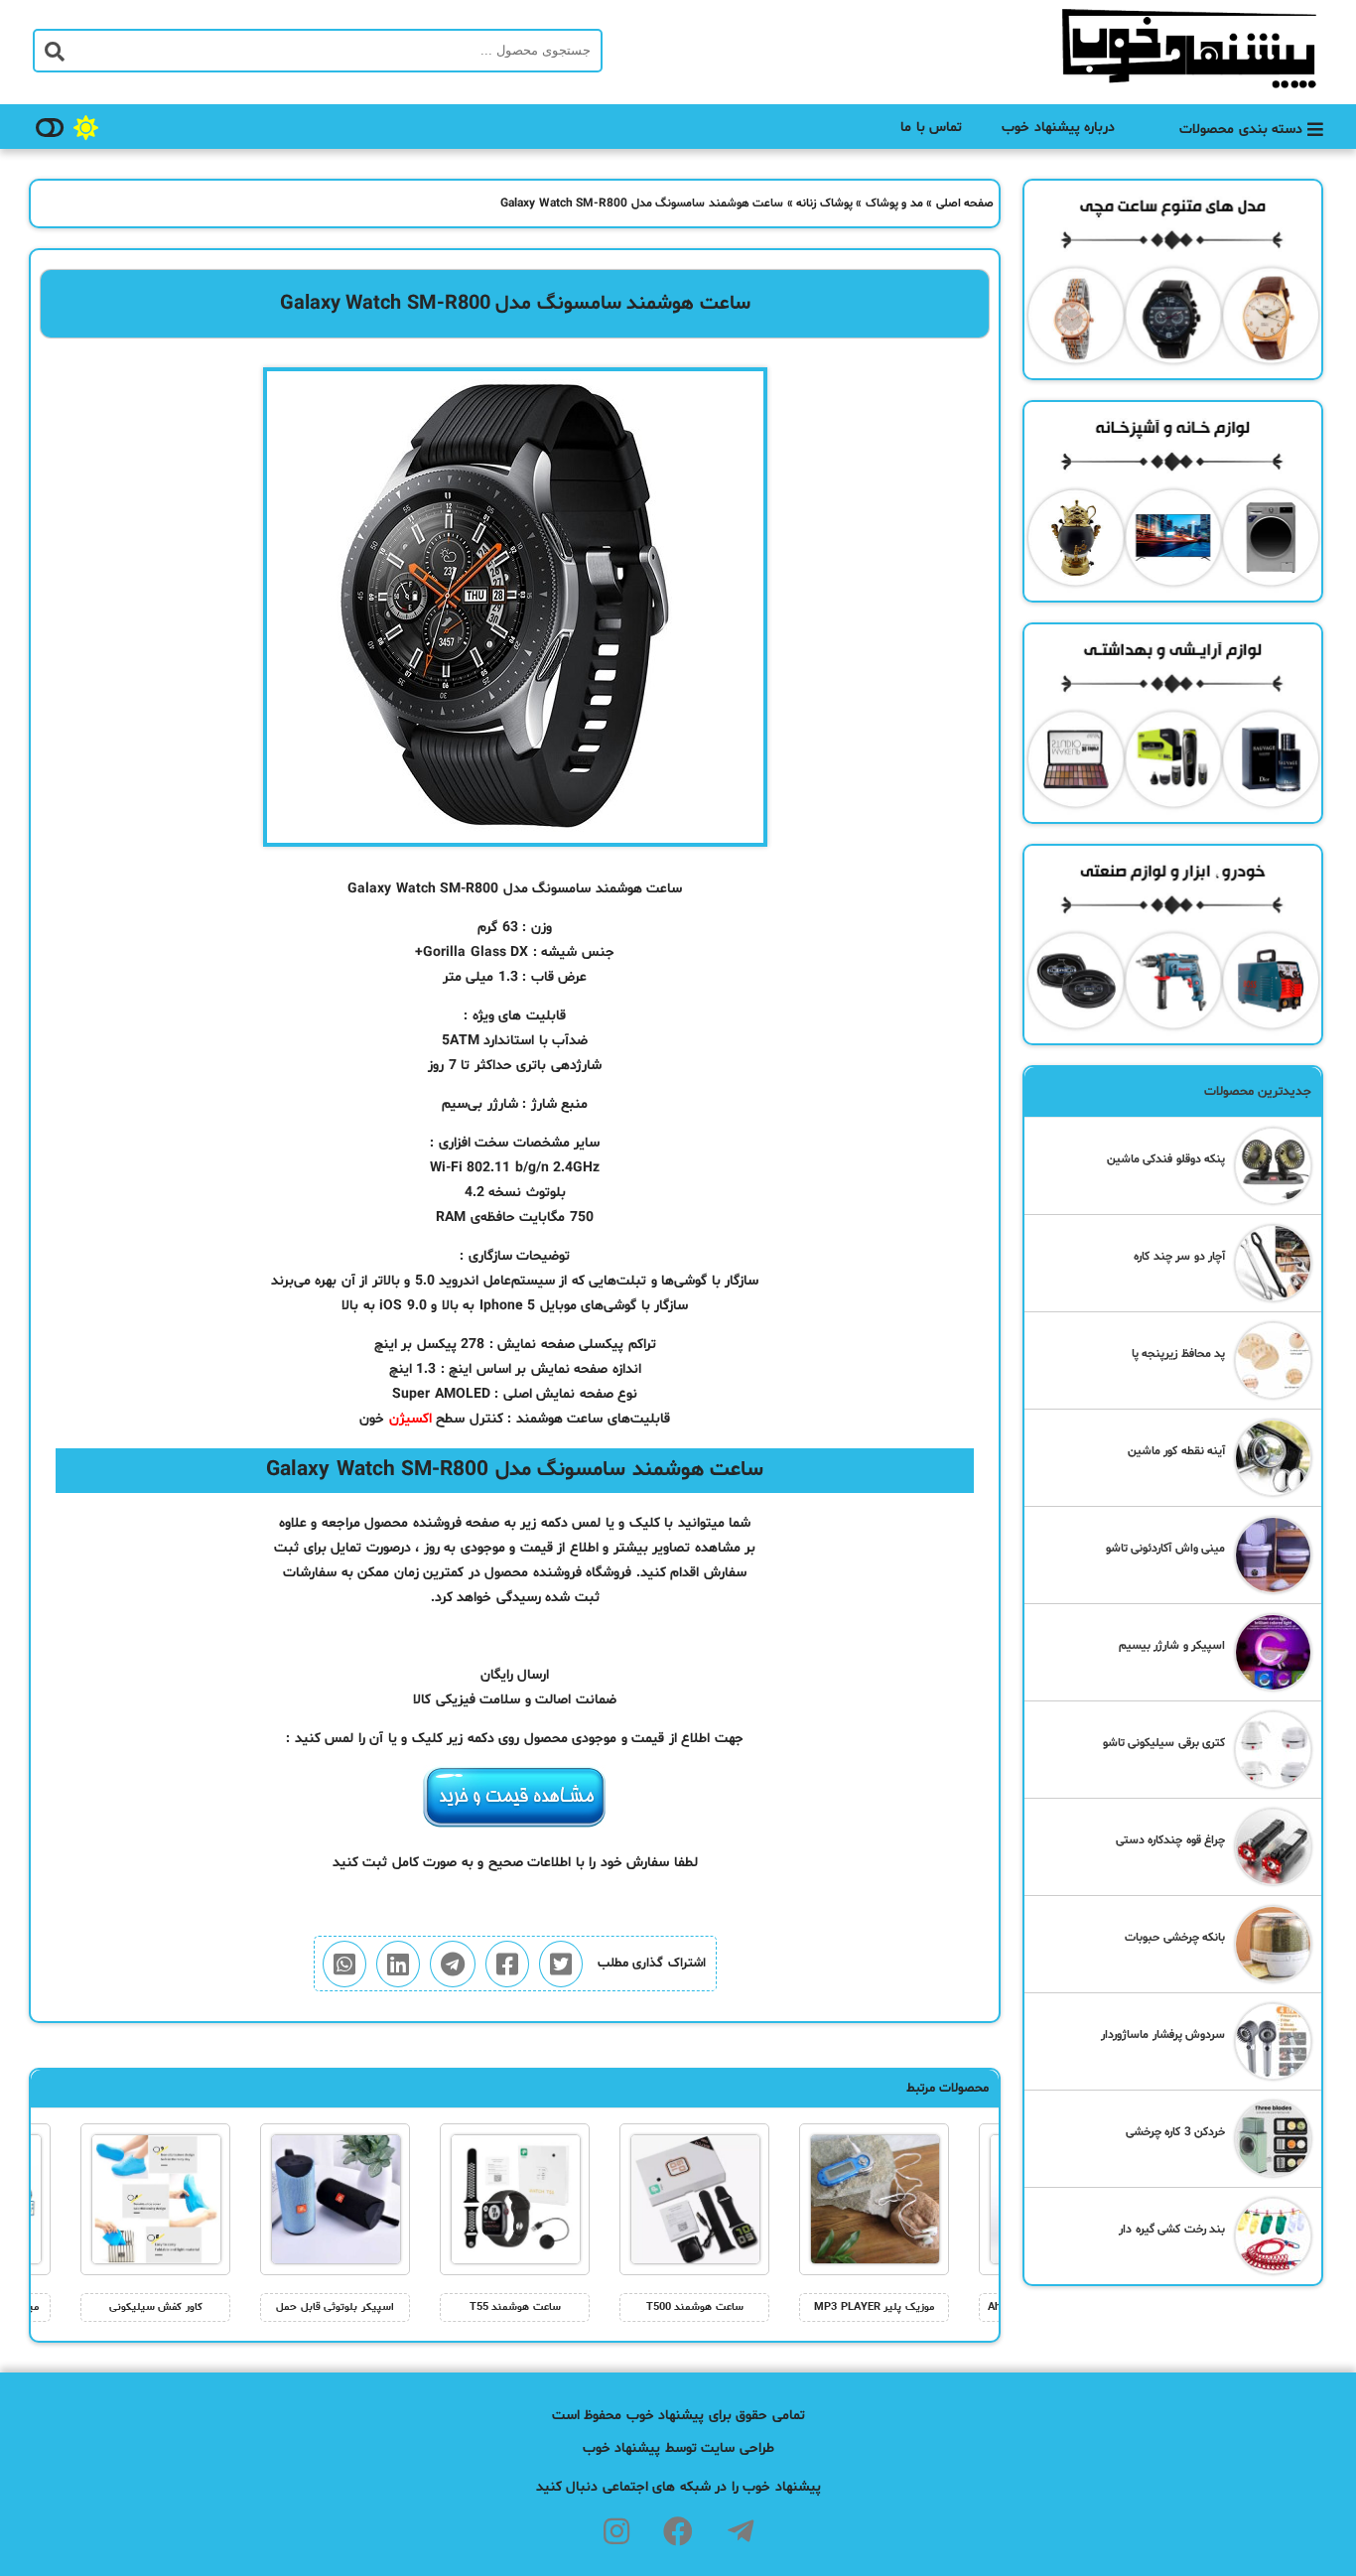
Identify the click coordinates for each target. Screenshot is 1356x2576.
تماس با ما (931, 128)
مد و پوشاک (894, 203)
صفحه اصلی (965, 203)
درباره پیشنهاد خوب (1058, 128)
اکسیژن (410, 1419)
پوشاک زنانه (824, 203)
